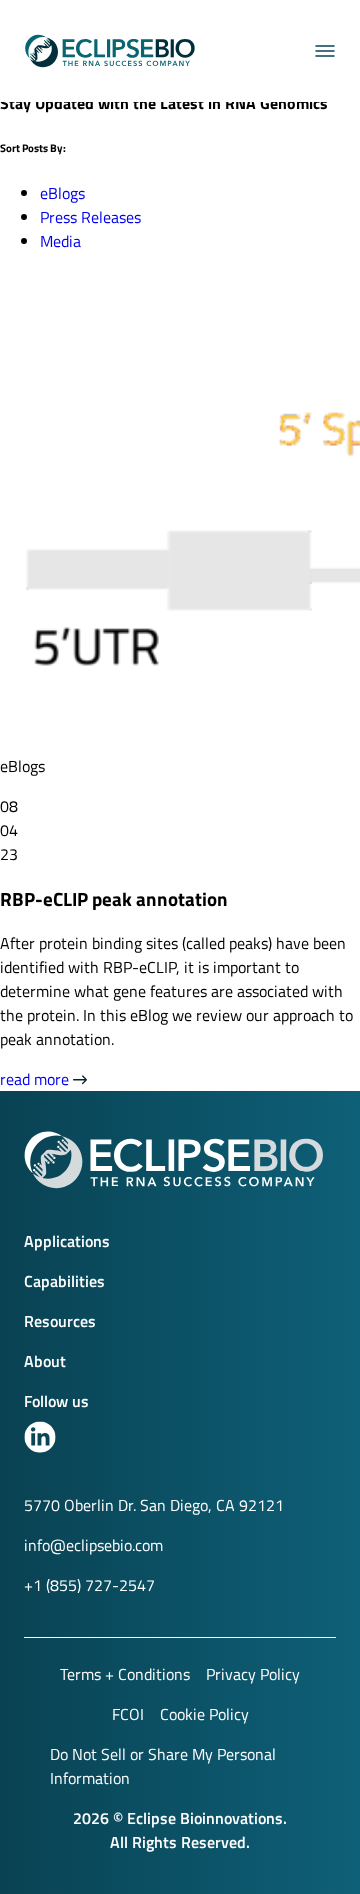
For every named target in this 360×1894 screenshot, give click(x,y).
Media (60, 241)
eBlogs (62, 193)
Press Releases (90, 217)
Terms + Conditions (125, 1674)
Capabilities (64, 1281)
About (45, 1361)
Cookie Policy (204, 1714)
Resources (60, 1321)
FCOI (128, 1714)
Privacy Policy (253, 1674)
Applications (67, 1241)
